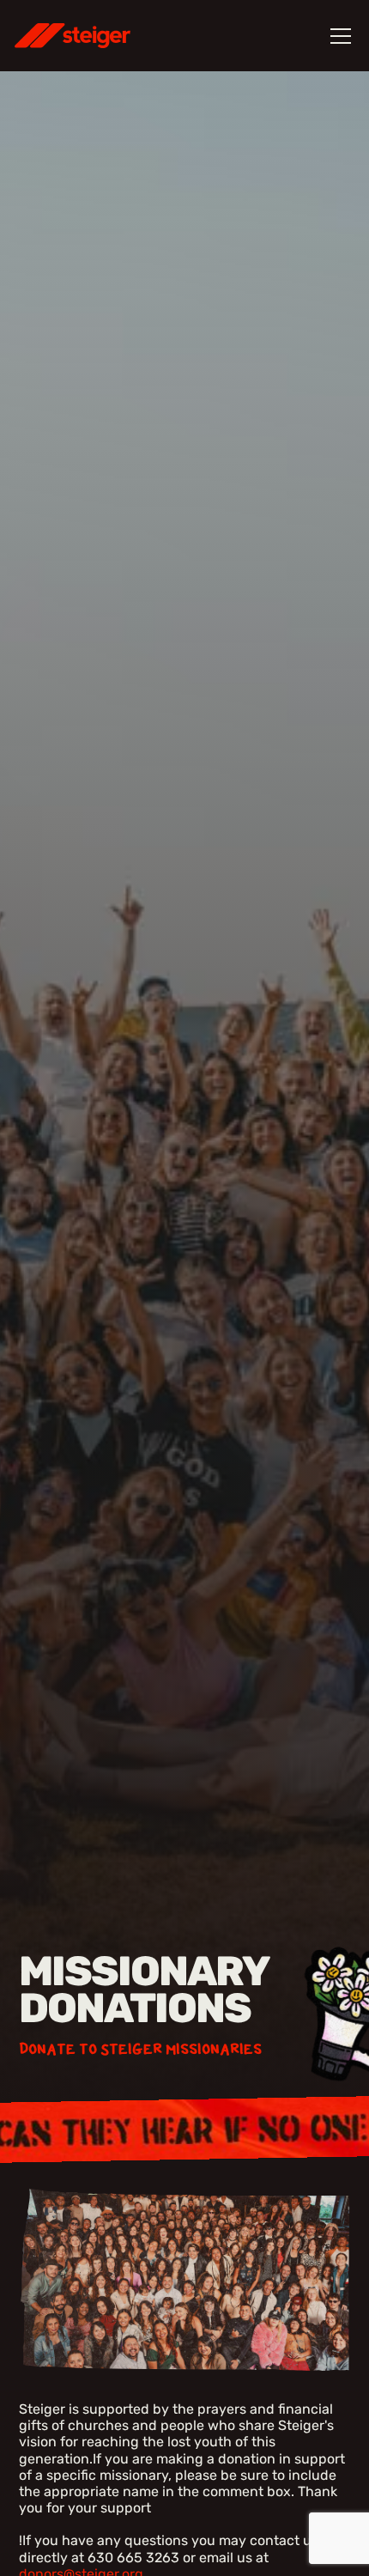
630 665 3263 (133, 2558)
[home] (95, 36)
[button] (337, 36)
